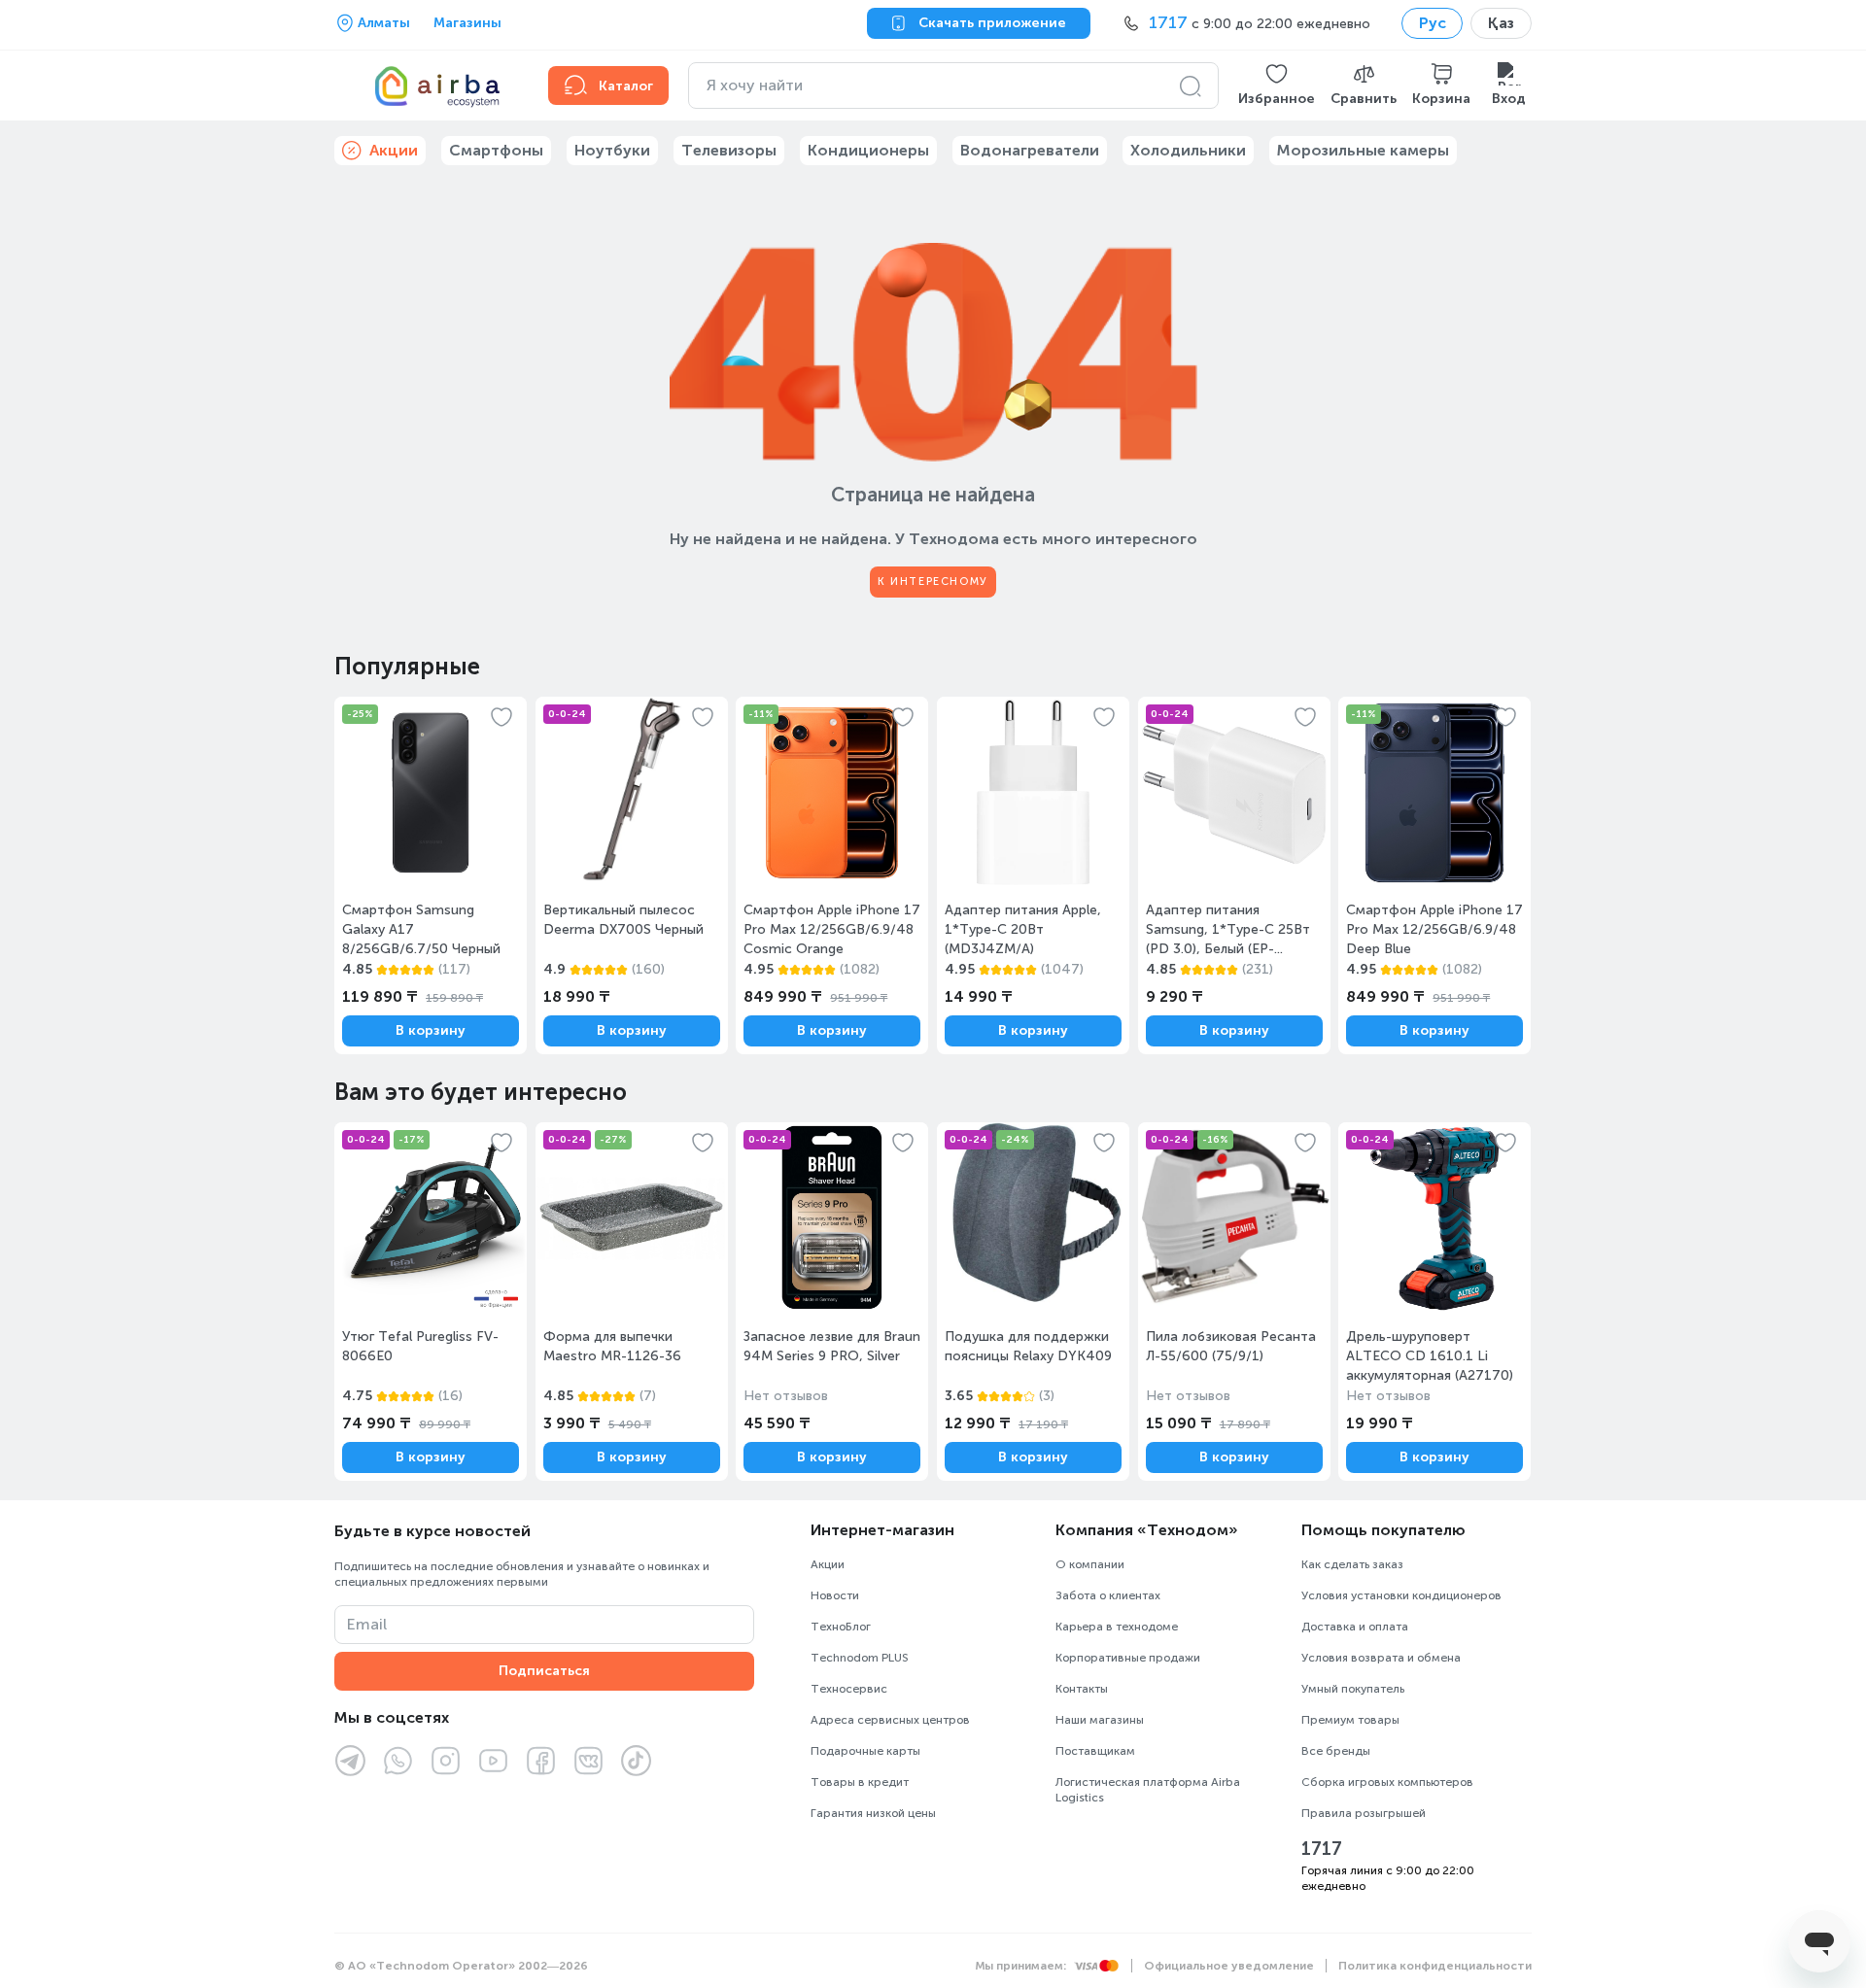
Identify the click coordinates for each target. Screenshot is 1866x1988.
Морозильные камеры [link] (1363, 150)
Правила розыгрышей (1364, 1813)
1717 (1322, 1849)
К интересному (933, 582)
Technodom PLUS (860, 1658)
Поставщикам (1095, 1751)
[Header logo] (430, 86)
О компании (1090, 1564)
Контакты (1082, 1689)
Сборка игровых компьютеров (1387, 1782)
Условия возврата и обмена (1381, 1658)
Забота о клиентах (1108, 1595)
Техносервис (849, 1689)
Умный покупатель (1353, 1689)
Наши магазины (1100, 1720)
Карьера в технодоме (1117, 1627)
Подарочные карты (865, 1751)
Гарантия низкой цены (873, 1813)
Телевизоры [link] (729, 150)
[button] (1277, 86)
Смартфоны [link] (496, 150)
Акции (828, 1564)
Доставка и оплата (1355, 1627)
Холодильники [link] (1188, 150)
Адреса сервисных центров (890, 1720)
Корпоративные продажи (1128, 1658)
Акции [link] (394, 150)
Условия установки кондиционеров (1401, 1595)
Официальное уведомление (1229, 1966)
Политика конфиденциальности (1435, 1966)
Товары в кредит (860, 1782)
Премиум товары (1350, 1720)
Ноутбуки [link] (612, 150)
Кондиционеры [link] (868, 150)
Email (367, 1624)
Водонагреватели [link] (1030, 150)
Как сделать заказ (1352, 1564)
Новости (835, 1595)
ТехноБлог (841, 1627)
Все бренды (1336, 1751)
